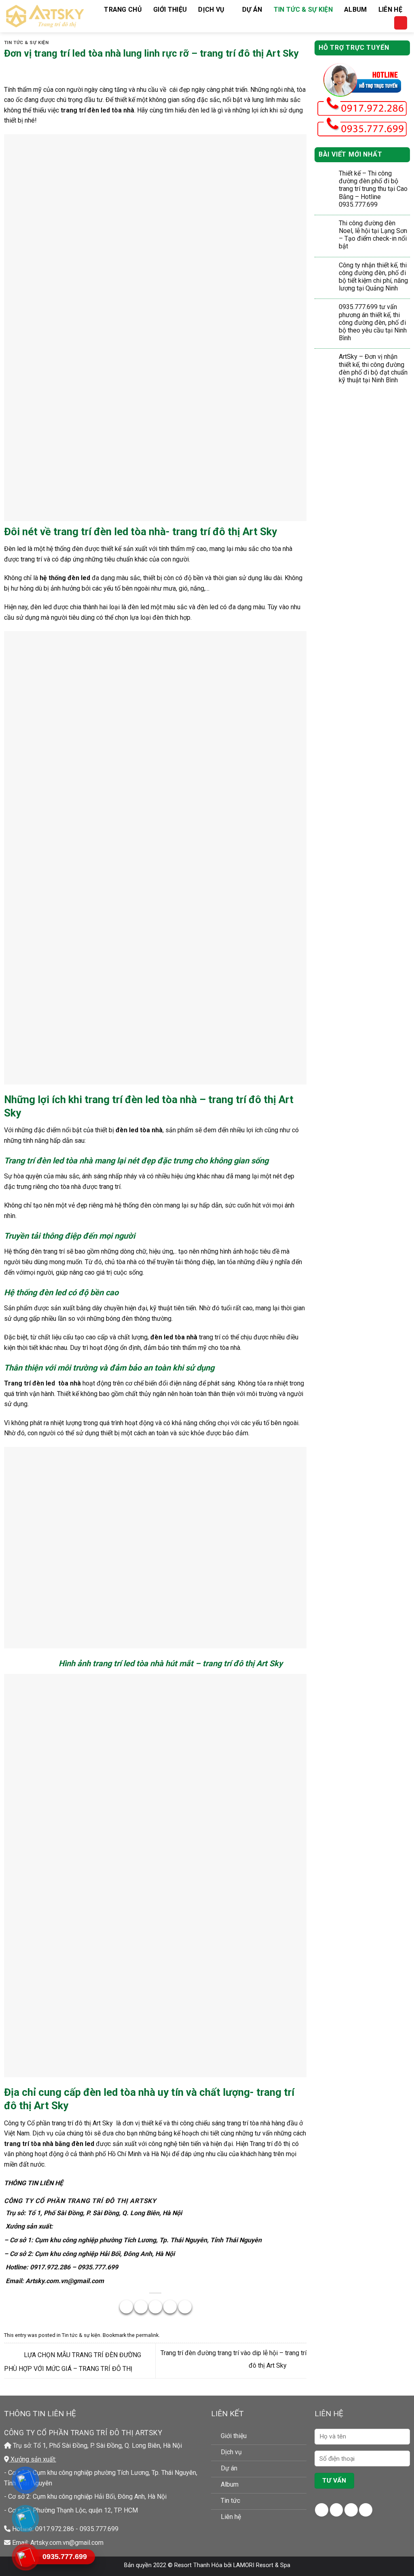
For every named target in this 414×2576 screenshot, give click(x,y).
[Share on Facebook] (126, 2307)
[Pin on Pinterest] (170, 2307)
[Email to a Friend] (155, 2307)
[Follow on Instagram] (337, 2510)
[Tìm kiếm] (401, 23)
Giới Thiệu (170, 10)
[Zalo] (25, 2518)
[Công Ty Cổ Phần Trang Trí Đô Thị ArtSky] (45, 16)
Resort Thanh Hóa (198, 2565)
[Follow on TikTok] (351, 2510)
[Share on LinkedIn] (185, 2307)
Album (356, 10)
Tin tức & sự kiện (303, 10)
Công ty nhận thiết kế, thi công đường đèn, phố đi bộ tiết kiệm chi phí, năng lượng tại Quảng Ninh (373, 277)
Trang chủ (123, 10)
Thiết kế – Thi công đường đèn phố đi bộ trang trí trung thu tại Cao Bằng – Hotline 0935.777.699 (373, 189)
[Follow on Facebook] (322, 2510)
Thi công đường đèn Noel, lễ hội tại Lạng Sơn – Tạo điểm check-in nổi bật (373, 235)
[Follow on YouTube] (366, 2510)
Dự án (252, 10)
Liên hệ (390, 10)
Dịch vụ (211, 10)
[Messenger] (25, 2480)
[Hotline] (25, 2557)
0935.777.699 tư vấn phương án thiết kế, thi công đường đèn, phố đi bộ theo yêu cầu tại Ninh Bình (373, 322)
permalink (147, 2335)
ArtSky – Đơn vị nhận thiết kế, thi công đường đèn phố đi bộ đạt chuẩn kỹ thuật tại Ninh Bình (373, 368)
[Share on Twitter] (141, 2307)
